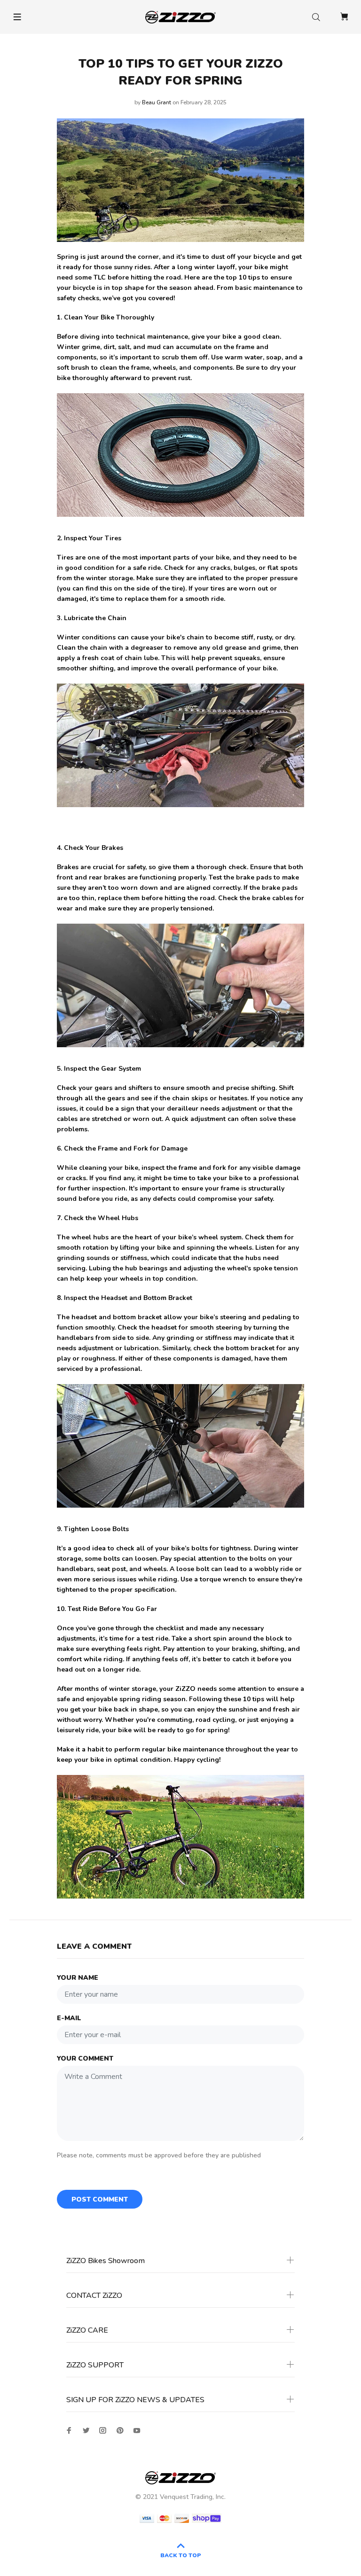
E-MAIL (69, 2018)
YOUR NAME (78, 1978)
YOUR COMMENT (85, 2058)
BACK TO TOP (181, 2555)
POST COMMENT (100, 2199)
